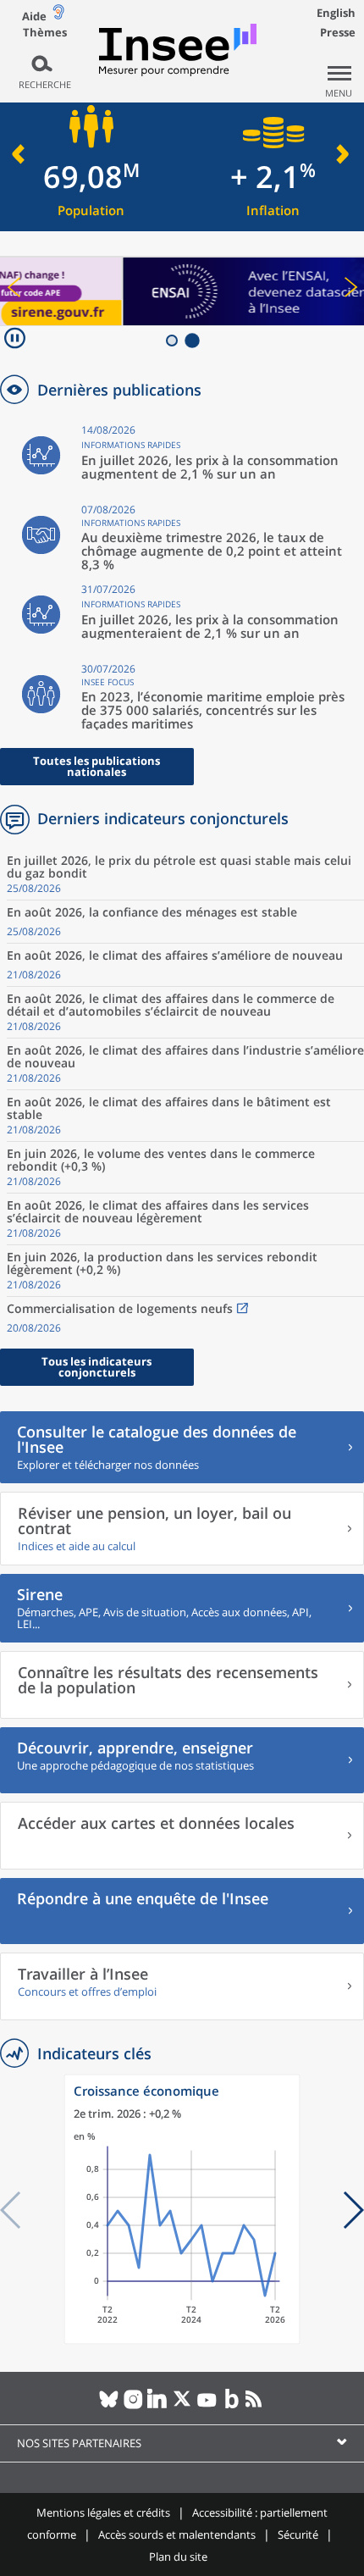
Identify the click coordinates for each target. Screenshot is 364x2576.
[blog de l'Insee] (232, 2406)
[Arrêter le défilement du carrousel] (15, 340)
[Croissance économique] (182, 2340)
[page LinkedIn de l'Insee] (158, 2406)
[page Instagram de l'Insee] (133, 2406)
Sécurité (298, 2534)
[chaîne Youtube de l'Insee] (207, 2406)
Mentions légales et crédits (103, 2512)
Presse (338, 32)
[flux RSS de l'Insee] (256, 2406)
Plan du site (178, 2557)
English (336, 13)
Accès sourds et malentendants (177, 2534)
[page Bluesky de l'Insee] (109, 2406)
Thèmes (45, 33)
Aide (34, 16)
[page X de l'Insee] (182, 2406)
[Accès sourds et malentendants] (58, 16)
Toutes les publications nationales (97, 766)
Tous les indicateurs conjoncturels (97, 1367)
